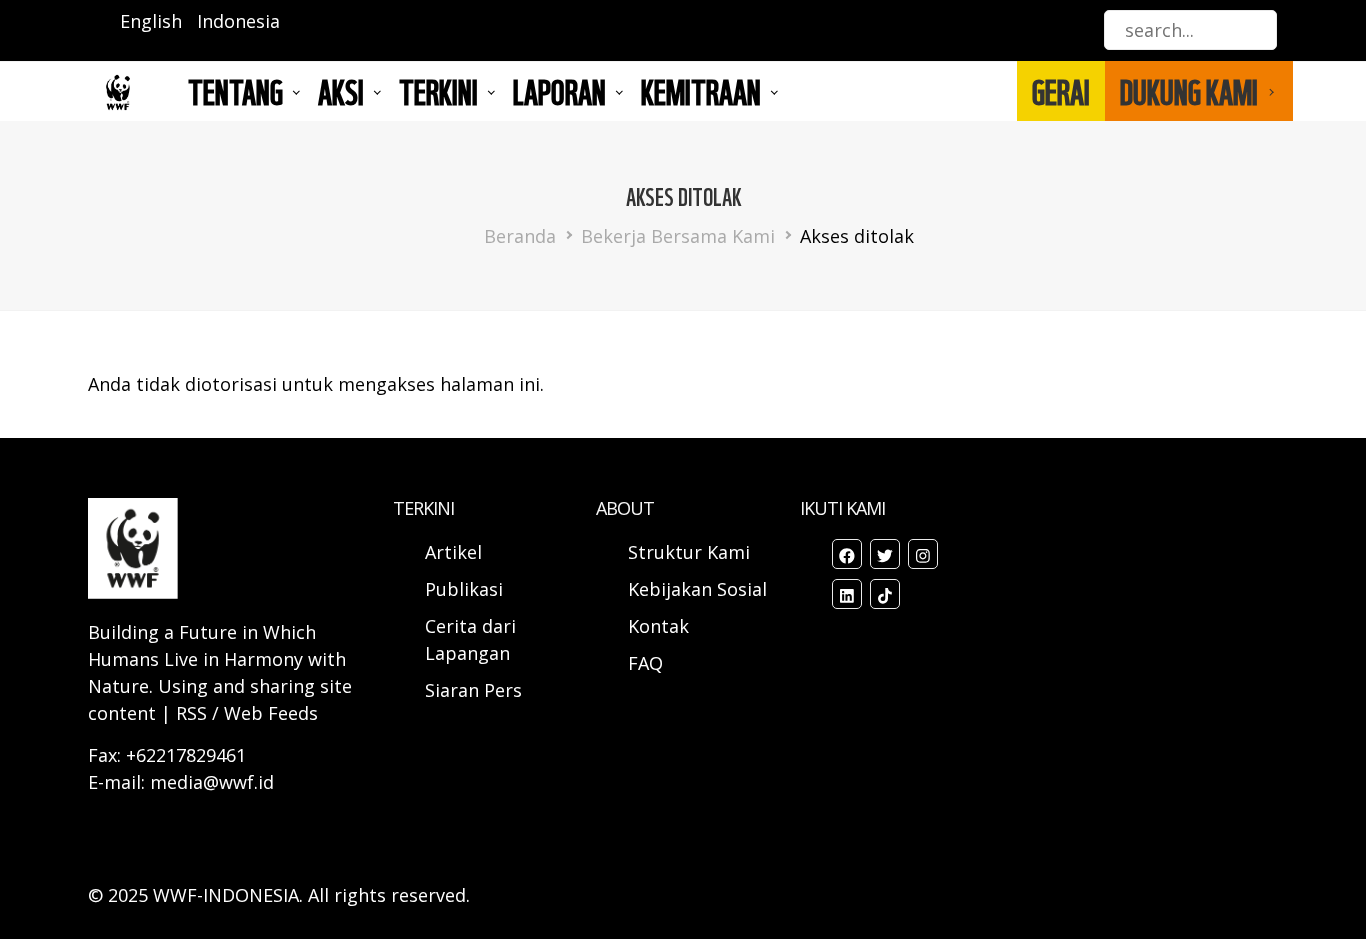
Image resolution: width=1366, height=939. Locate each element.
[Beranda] (118, 91)
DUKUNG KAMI (1189, 91)
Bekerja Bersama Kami (678, 236)
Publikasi (464, 589)
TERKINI (438, 91)
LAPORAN (559, 91)
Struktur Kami (689, 552)
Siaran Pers (473, 690)
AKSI (341, 91)
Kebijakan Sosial (697, 589)
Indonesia (238, 21)
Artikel (456, 552)
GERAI (1061, 91)
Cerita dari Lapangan (470, 639)
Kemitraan (701, 91)
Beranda (520, 236)
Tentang (235, 91)
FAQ (645, 663)
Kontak (658, 626)
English (151, 21)
